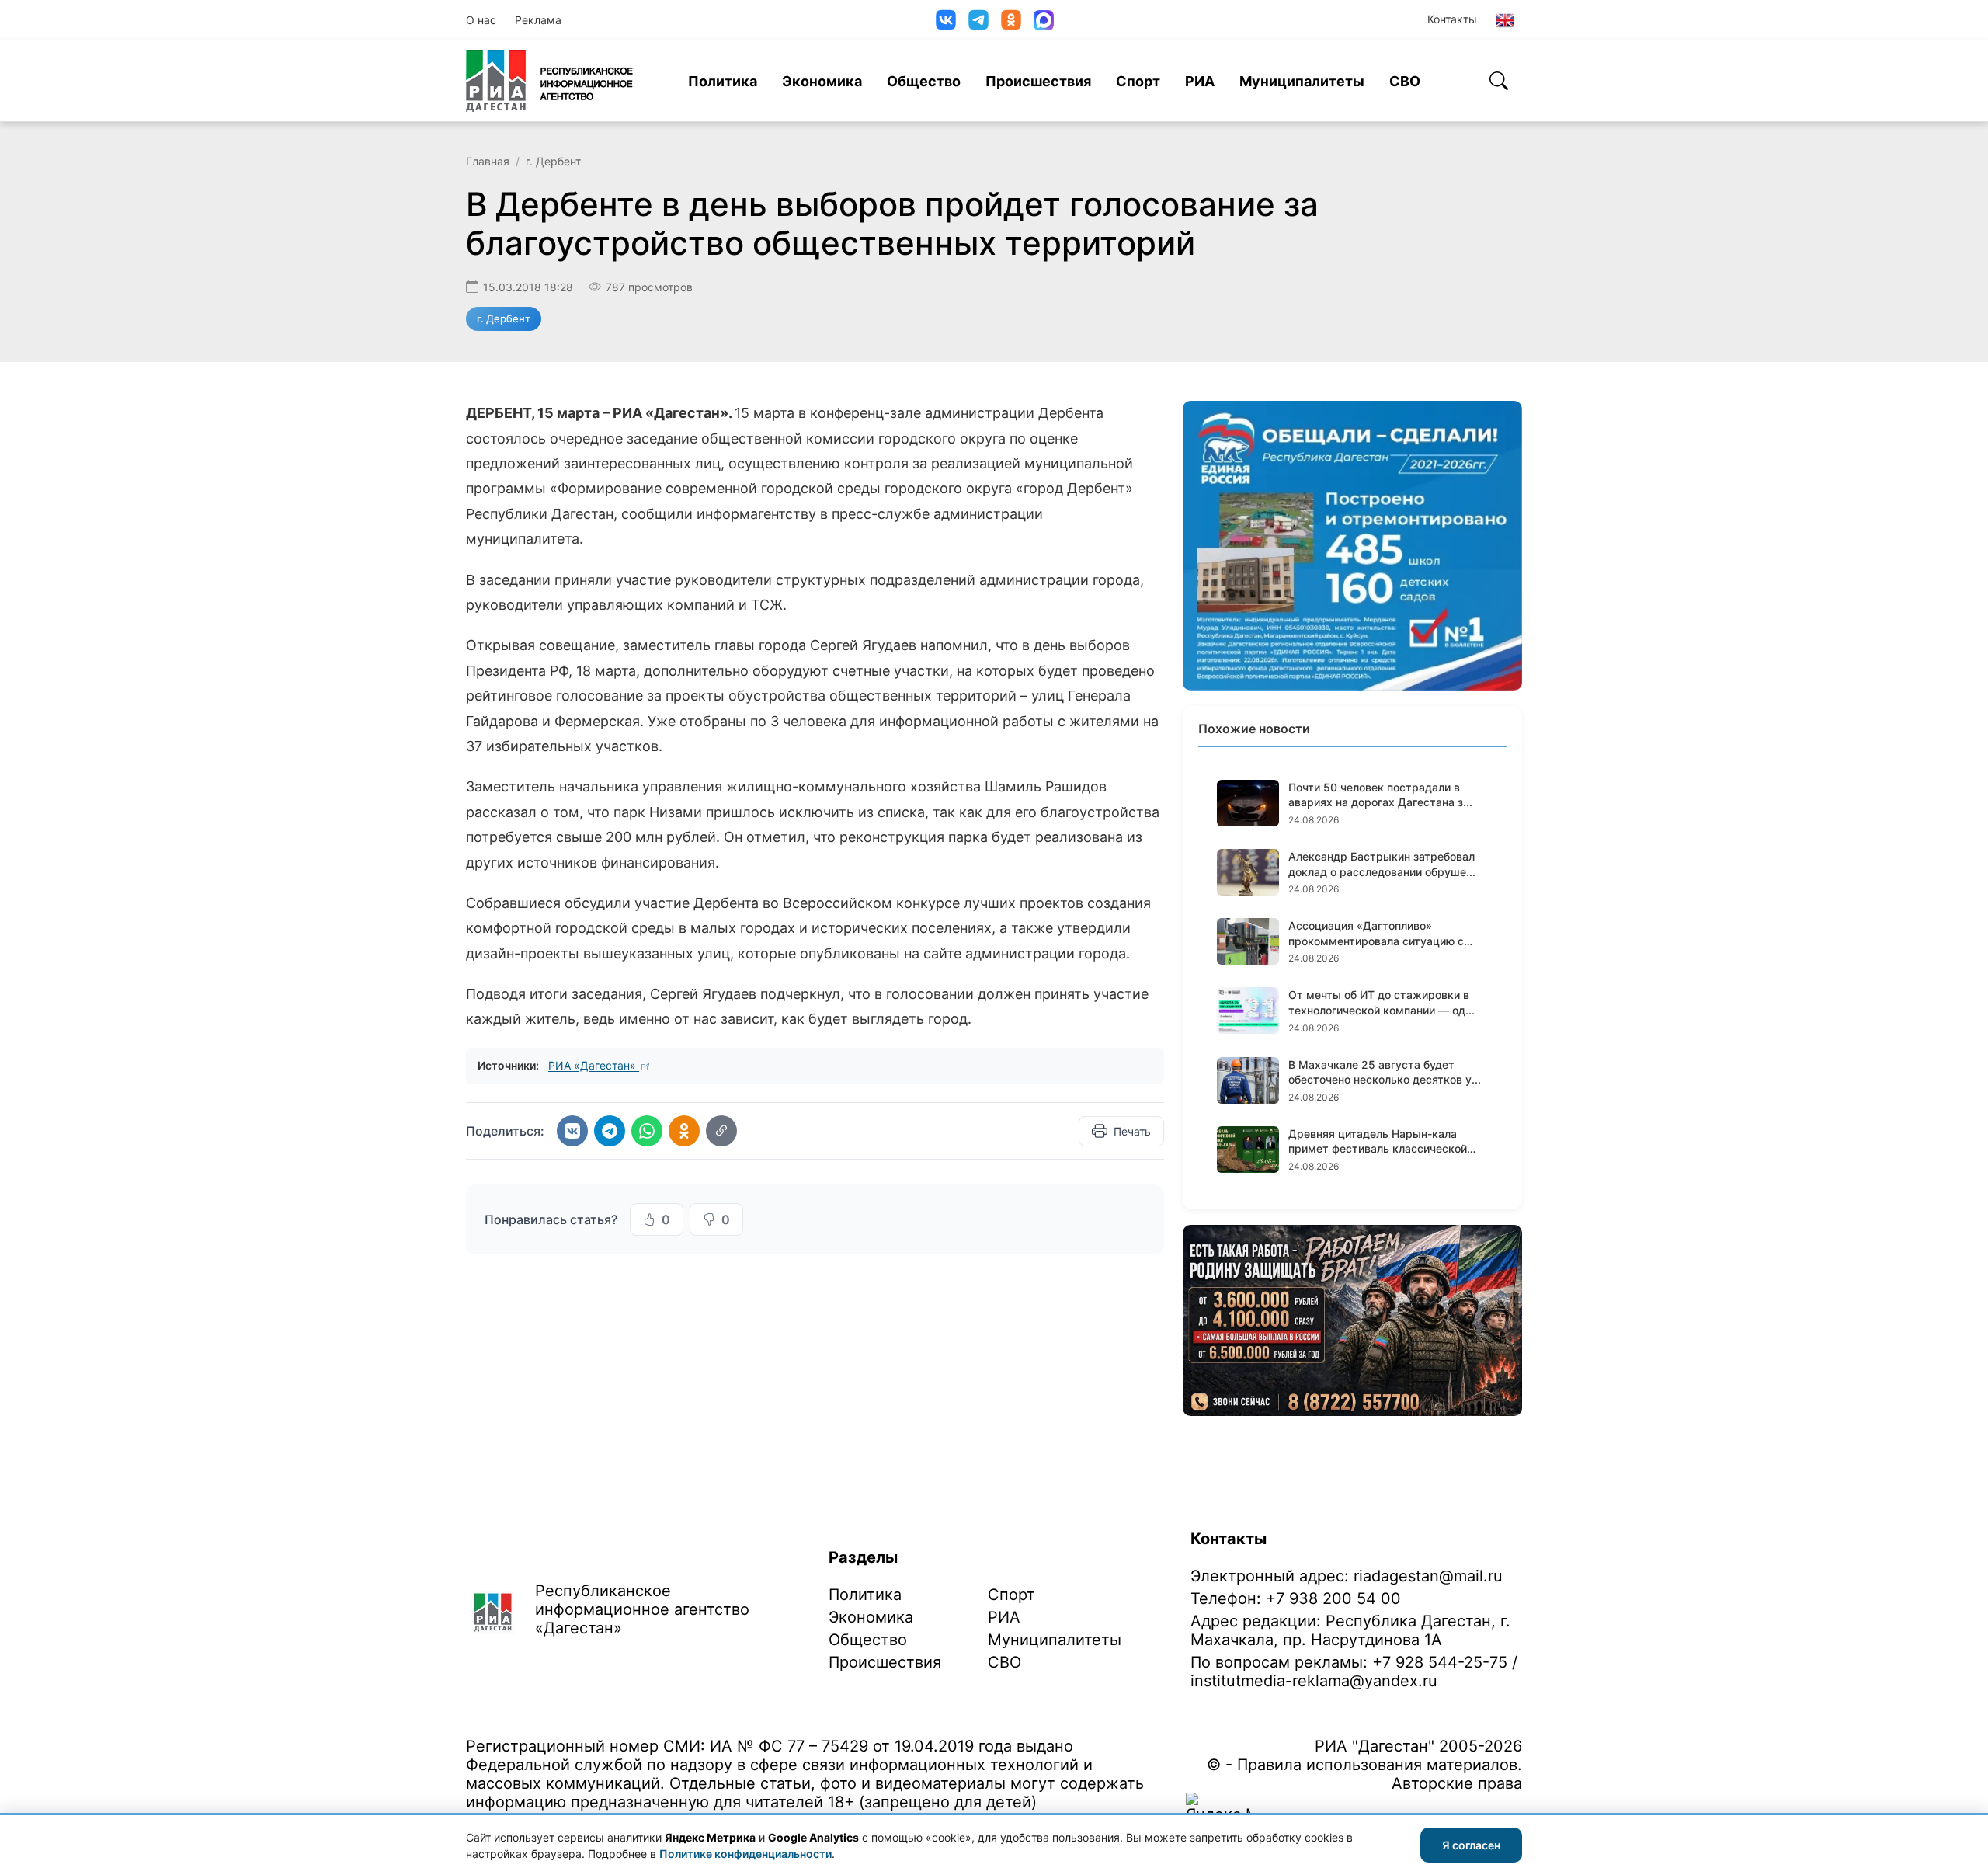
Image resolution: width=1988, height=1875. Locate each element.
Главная (488, 161)
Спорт (1138, 81)
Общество (924, 81)
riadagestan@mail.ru (1428, 1576)
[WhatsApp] (647, 1131)
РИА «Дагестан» (594, 1065)
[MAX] (1044, 20)
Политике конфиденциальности (745, 1854)
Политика (723, 81)
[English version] (1505, 20)
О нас (481, 20)
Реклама (538, 20)
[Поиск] (1499, 81)
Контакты (1452, 19)
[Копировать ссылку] (721, 1131)
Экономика (822, 81)
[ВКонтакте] (946, 20)
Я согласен (1471, 1845)
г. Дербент (553, 161)
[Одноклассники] (1011, 20)
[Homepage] (549, 81)
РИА (1200, 81)
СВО (1405, 81)
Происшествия (1038, 81)
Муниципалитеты (1302, 81)
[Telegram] (978, 20)
